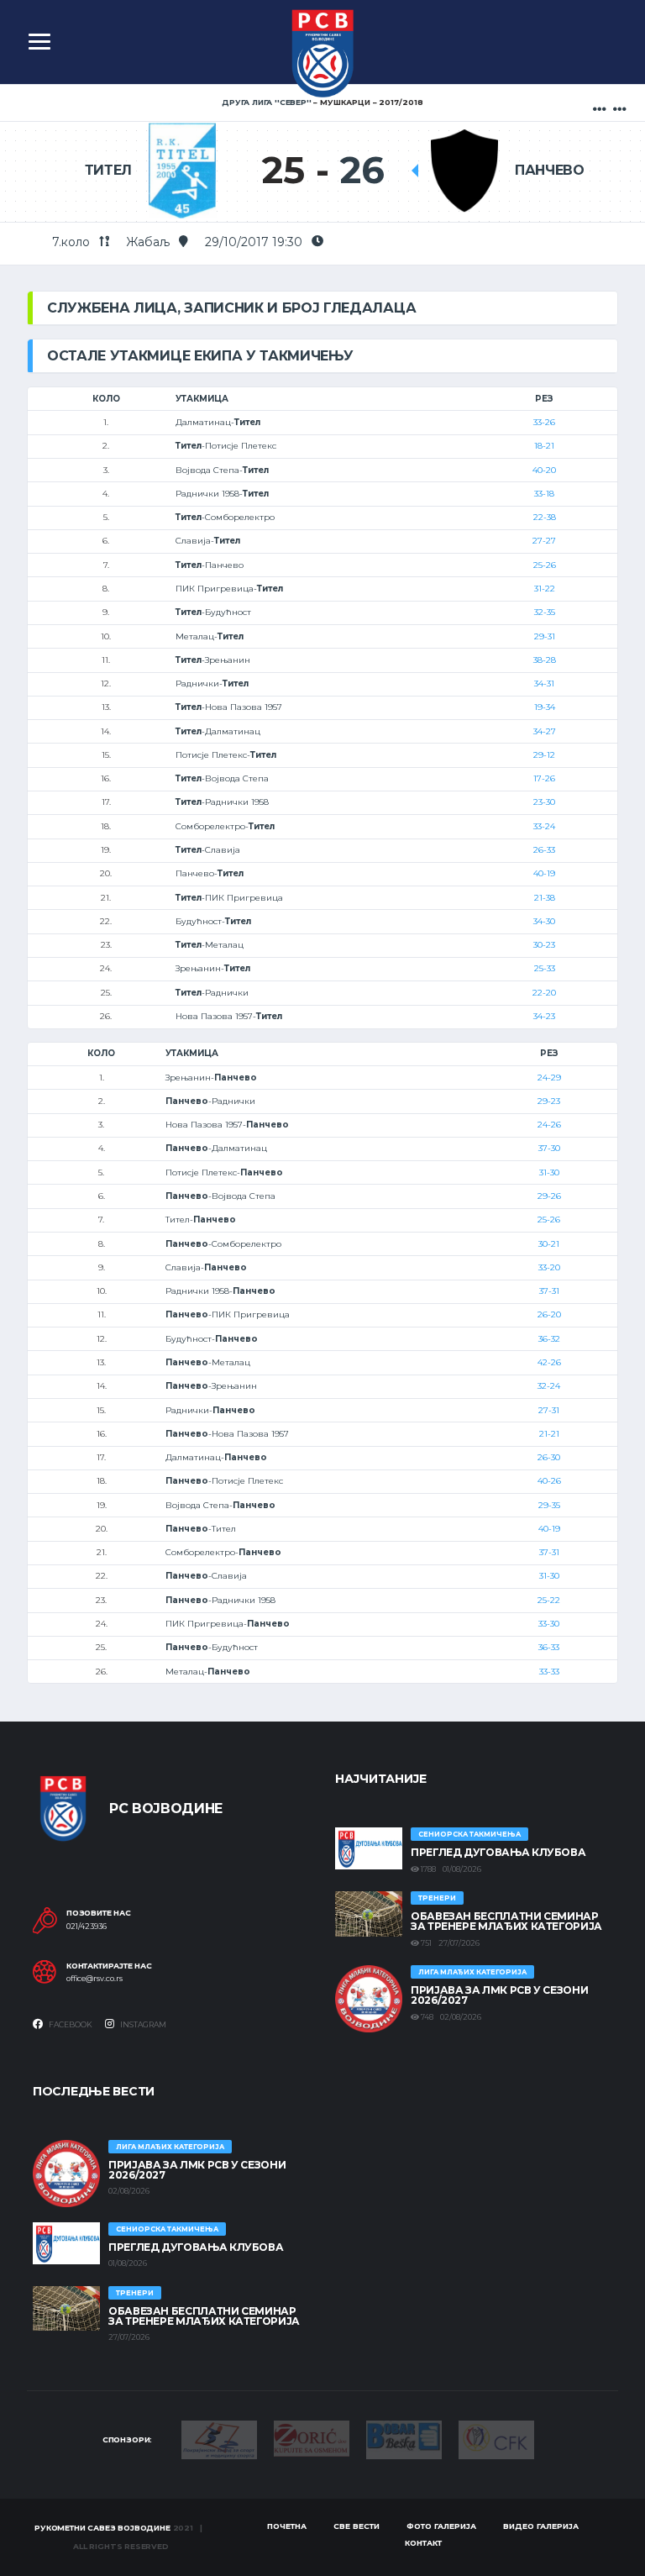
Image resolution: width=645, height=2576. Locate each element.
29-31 (545, 636)
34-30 (544, 921)
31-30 (549, 1172)
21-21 (549, 1434)
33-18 (544, 494)
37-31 (549, 1291)
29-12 (544, 755)
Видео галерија (541, 2526)
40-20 (544, 470)
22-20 (544, 993)
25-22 (549, 1600)
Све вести (357, 2526)
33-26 (544, 422)
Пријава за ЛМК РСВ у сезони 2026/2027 (499, 1995)
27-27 (544, 541)
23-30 (544, 802)
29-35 (549, 1505)
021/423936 (87, 1927)
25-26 (545, 565)
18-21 (544, 446)
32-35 (545, 612)
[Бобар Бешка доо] (404, 2438)
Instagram (142, 2024)
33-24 (544, 826)
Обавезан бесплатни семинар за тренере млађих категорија (506, 1921)
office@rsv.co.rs (94, 1979)
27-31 (549, 1410)
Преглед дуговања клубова (498, 1852)
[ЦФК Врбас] (496, 2438)
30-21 (549, 1244)
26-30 (549, 1457)
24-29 (549, 1078)
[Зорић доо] (312, 2437)
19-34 (545, 707)
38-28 (545, 660)
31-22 (545, 589)
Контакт (423, 2543)
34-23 (544, 1016)
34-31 (544, 683)
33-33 (549, 1672)
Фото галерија (441, 2526)
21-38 (545, 898)
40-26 (549, 1481)
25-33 (545, 968)
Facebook (70, 2024)
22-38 (545, 517)
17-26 (544, 778)
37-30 (549, 1148)
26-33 (544, 850)
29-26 (549, 1196)
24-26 (549, 1125)
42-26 (549, 1362)
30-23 (544, 945)
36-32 (549, 1339)
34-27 (545, 731)
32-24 (549, 1386)
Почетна (287, 2526)
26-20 (549, 1314)
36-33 (549, 1647)
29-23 (549, 1101)
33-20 (549, 1267)
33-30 (549, 1624)
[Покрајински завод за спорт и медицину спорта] (219, 2438)
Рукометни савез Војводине (102, 2528)
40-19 (544, 873)
